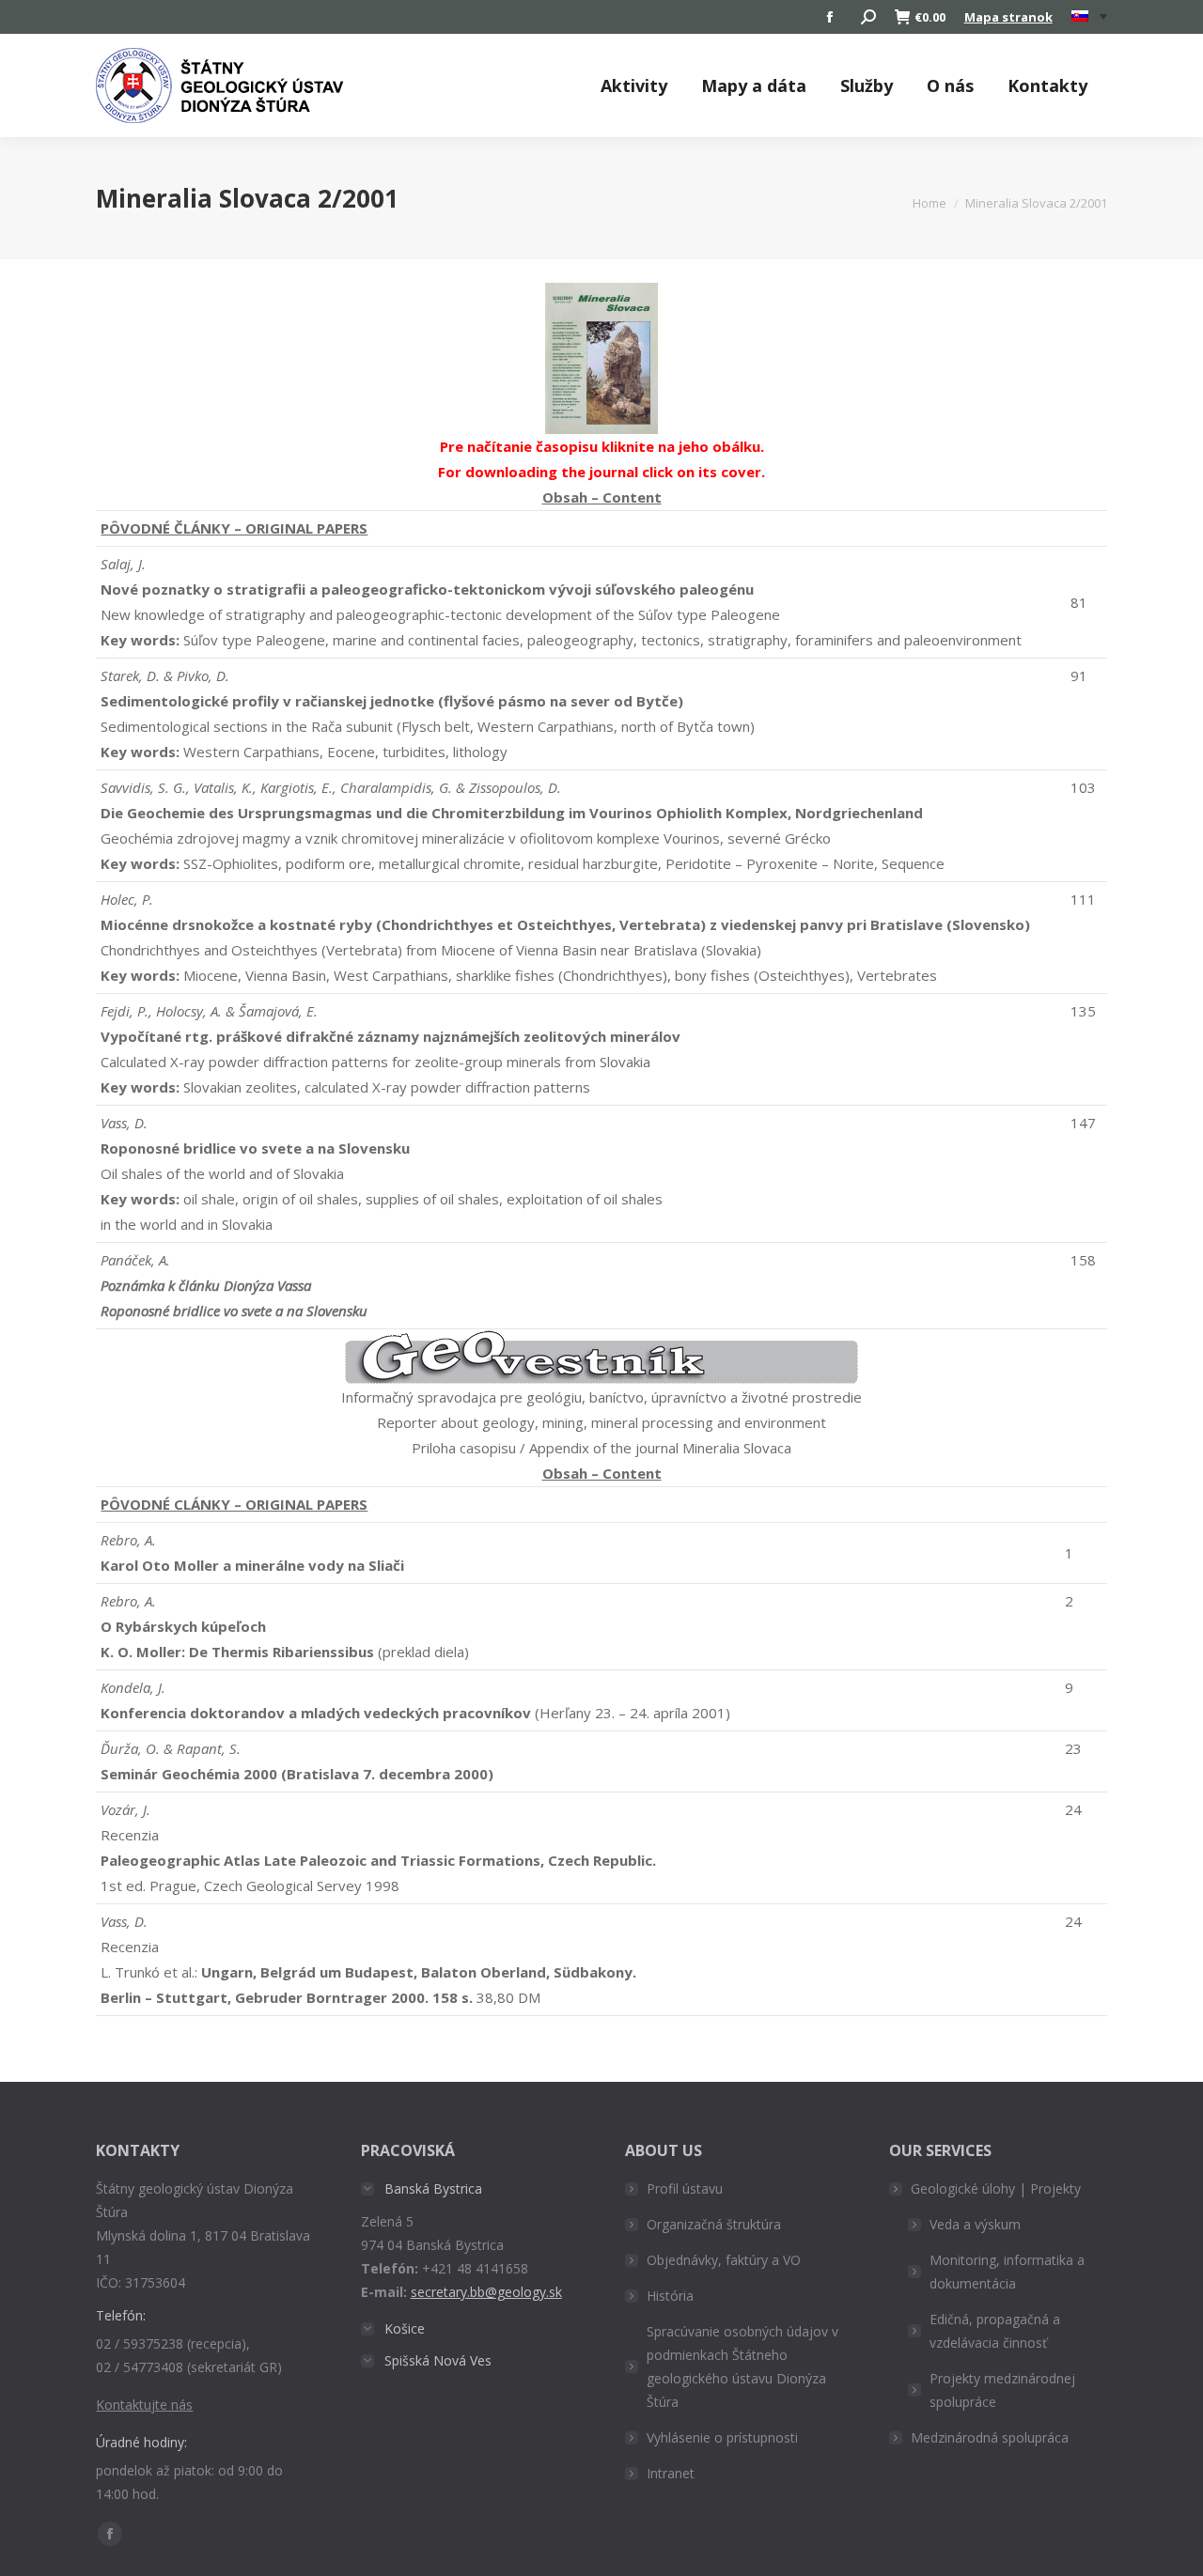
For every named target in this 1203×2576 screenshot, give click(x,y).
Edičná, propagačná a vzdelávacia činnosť (995, 2331)
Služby (867, 85)
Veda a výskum (975, 2224)
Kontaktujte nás (144, 2405)
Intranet (671, 2473)
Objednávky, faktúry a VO (724, 2260)
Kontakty (1047, 85)
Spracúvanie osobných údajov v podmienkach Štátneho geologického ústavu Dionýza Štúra (742, 2367)
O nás (950, 85)
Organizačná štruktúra (714, 2224)
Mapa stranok (1008, 17)
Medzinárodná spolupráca (990, 2437)
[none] (1089, 17)
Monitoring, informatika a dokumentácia (1007, 2272)
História (670, 2296)
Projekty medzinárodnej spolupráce (1002, 2390)
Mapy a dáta (754, 85)
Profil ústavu (685, 2188)
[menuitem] (1089, 17)
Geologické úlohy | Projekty (996, 2188)
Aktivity (634, 85)
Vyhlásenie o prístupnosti (722, 2437)
